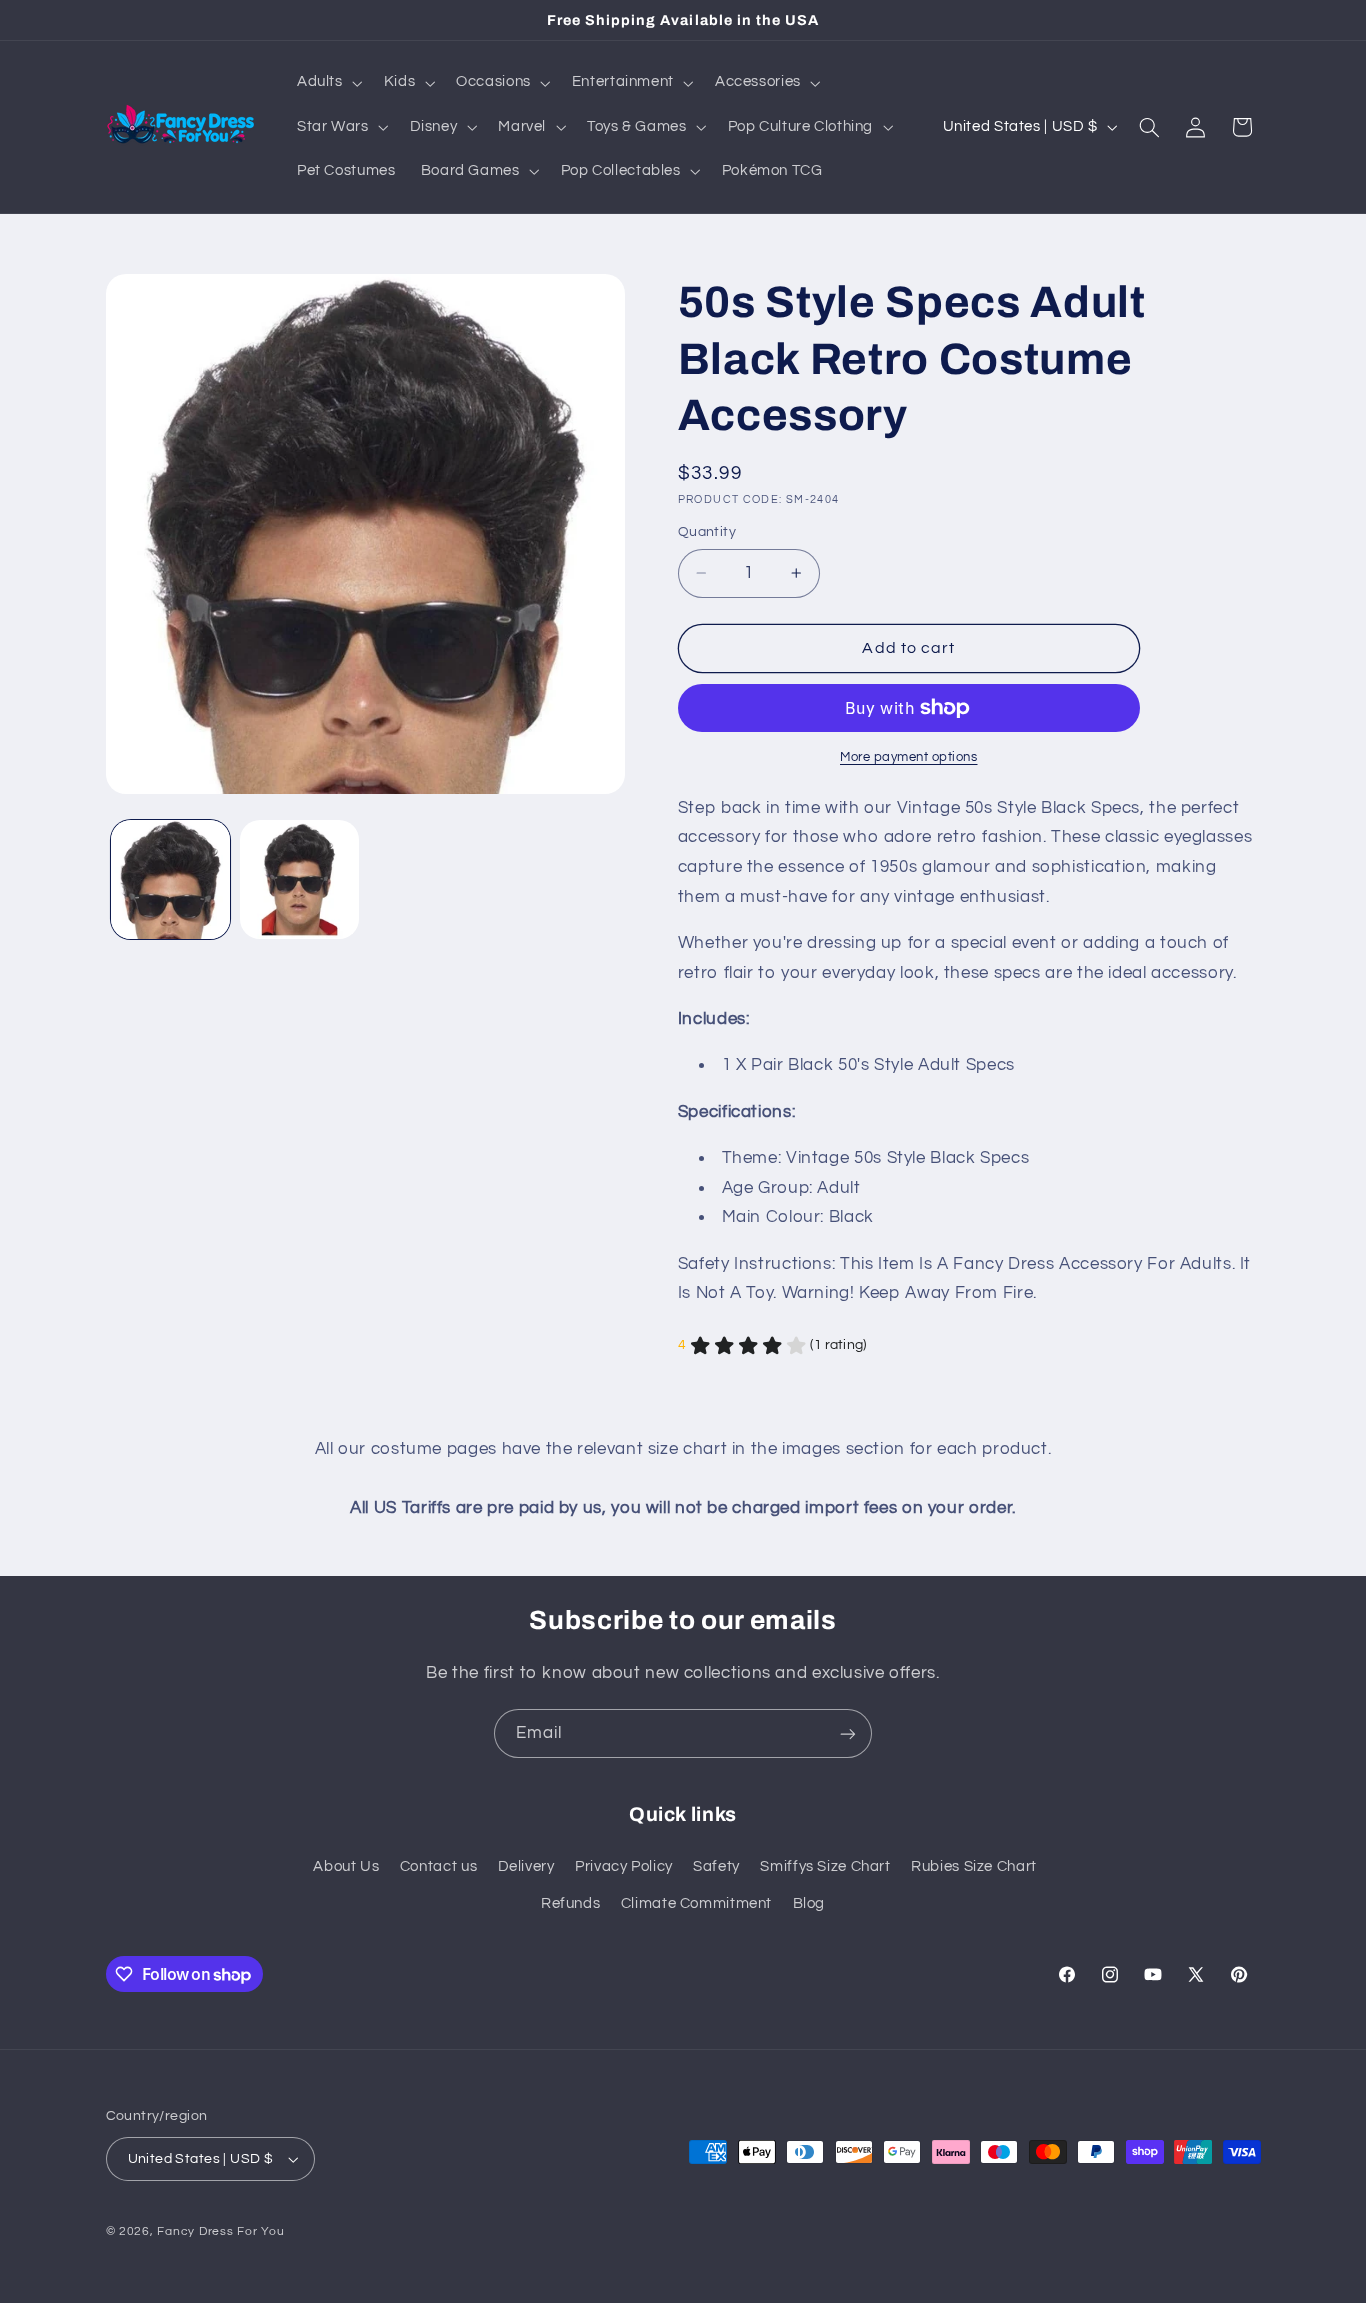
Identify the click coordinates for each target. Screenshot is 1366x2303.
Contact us (438, 1866)
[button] (327, 83)
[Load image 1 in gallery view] (170, 879)
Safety (716, 1866)
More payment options (909, 757)
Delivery (526, 1866)
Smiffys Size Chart (825, 1866)
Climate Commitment (696, 1903)
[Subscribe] (848, 1733)
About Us (346, 1866)
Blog (809, 1903)
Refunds (570, 1903)
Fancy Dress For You (220, 2231)
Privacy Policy (624, 1866)
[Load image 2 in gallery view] (299, 879)
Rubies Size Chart (974, 1866)
